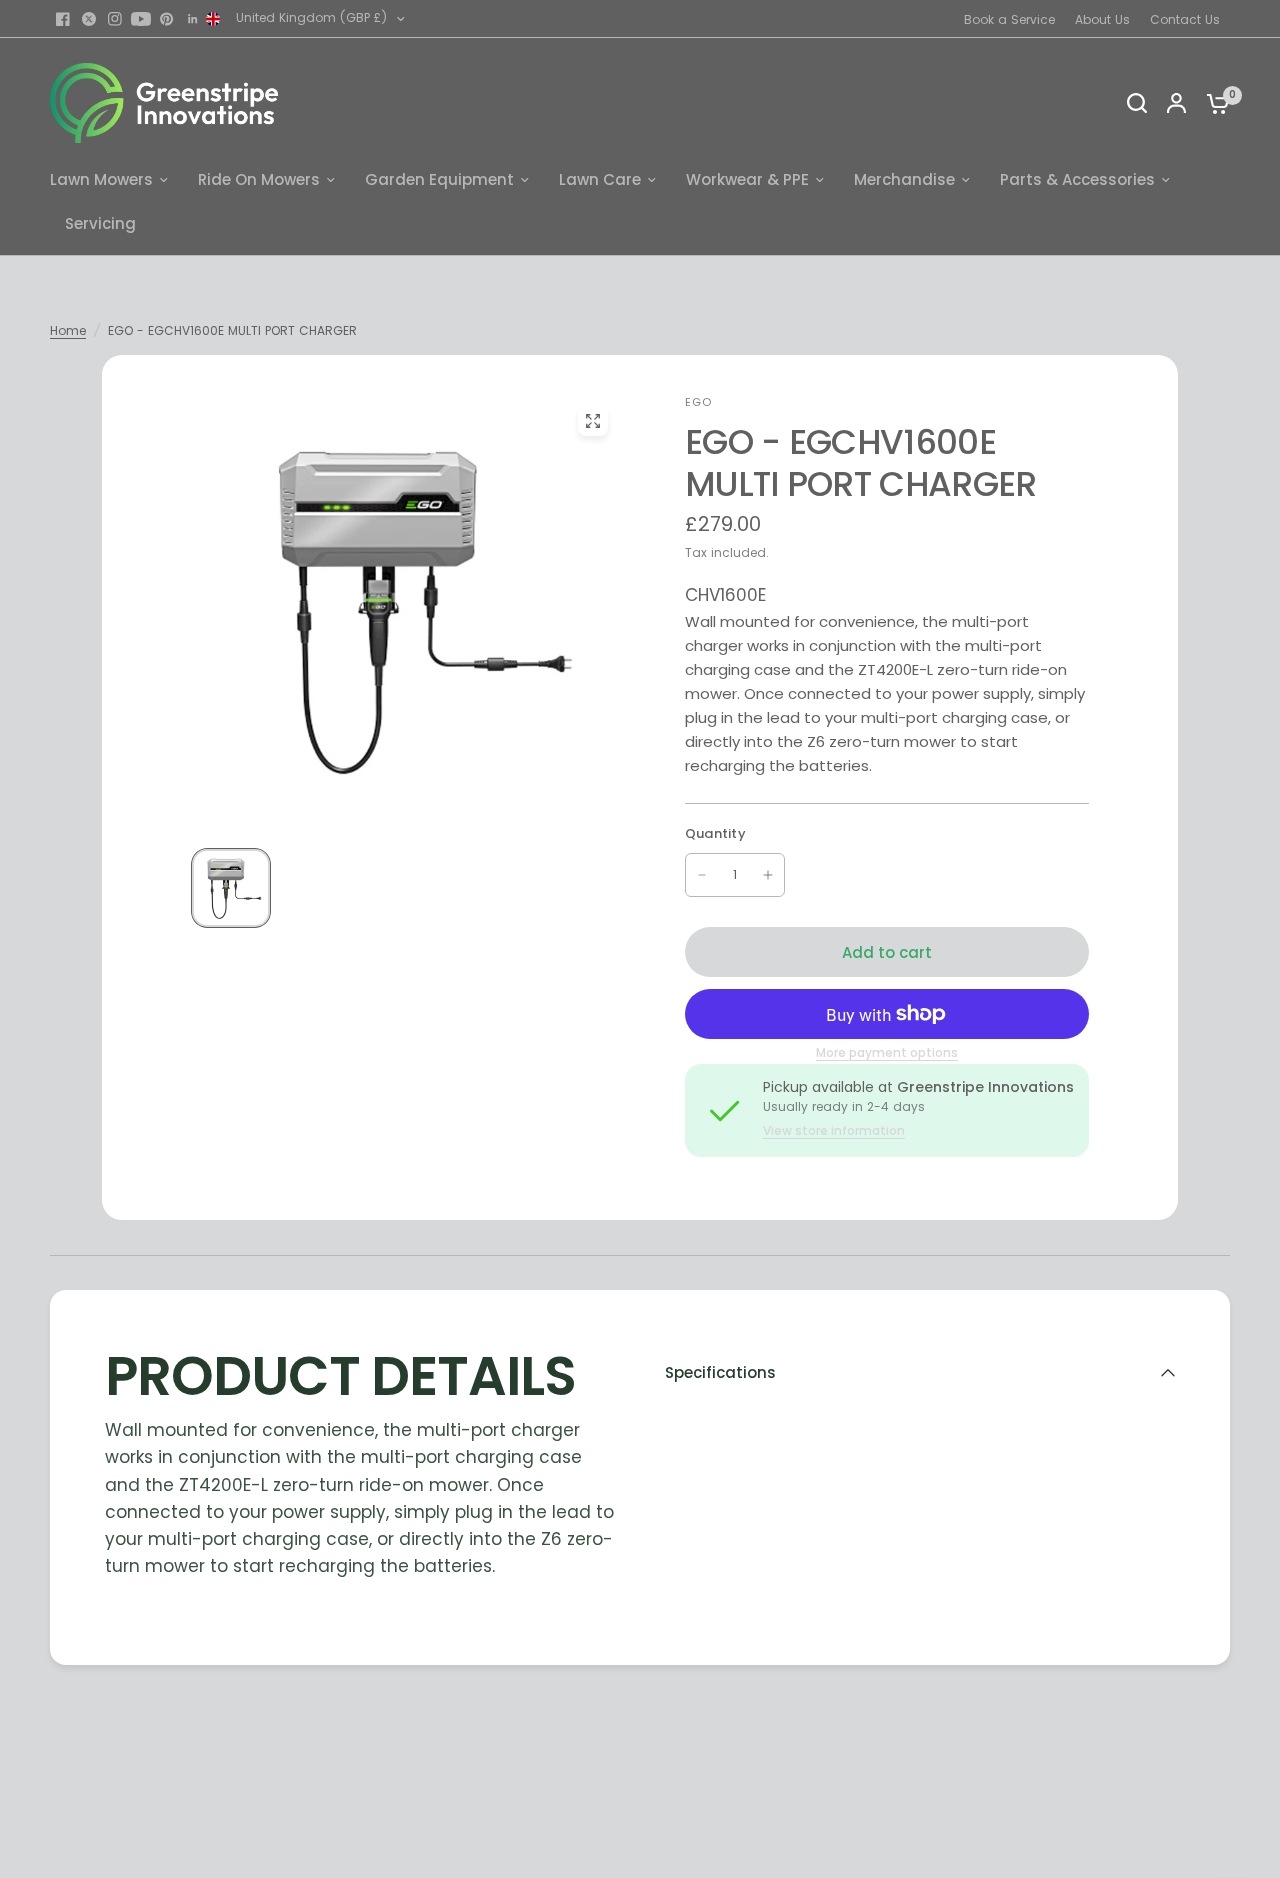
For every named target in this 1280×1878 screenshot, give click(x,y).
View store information (834, 1131)
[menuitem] (1014, 19)
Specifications (720, 1372)
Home (68, 330)
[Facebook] (63, 19)
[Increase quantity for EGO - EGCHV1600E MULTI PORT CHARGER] (768, 875)
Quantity (715, 833)
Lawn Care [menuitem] (600, 179)
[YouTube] (141, 19)
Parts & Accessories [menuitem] (1077, 179)
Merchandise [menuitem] (904, 179)
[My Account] (1176, 103)
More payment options (887, 1053)
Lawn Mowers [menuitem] (101, 179)
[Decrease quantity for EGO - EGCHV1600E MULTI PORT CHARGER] (702, 875)
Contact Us (1185, 19)
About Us (1102, 19)
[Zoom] (593, 421)
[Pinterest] (167, 19)
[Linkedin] (193, 19)
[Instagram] (115, 19)
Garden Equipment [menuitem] (439, 179)
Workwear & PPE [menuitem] (747, 179)
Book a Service (1009, 19)
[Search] (1137, 103)
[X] (89, 19)
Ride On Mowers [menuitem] (259, 179)
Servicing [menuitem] (100, 223)
